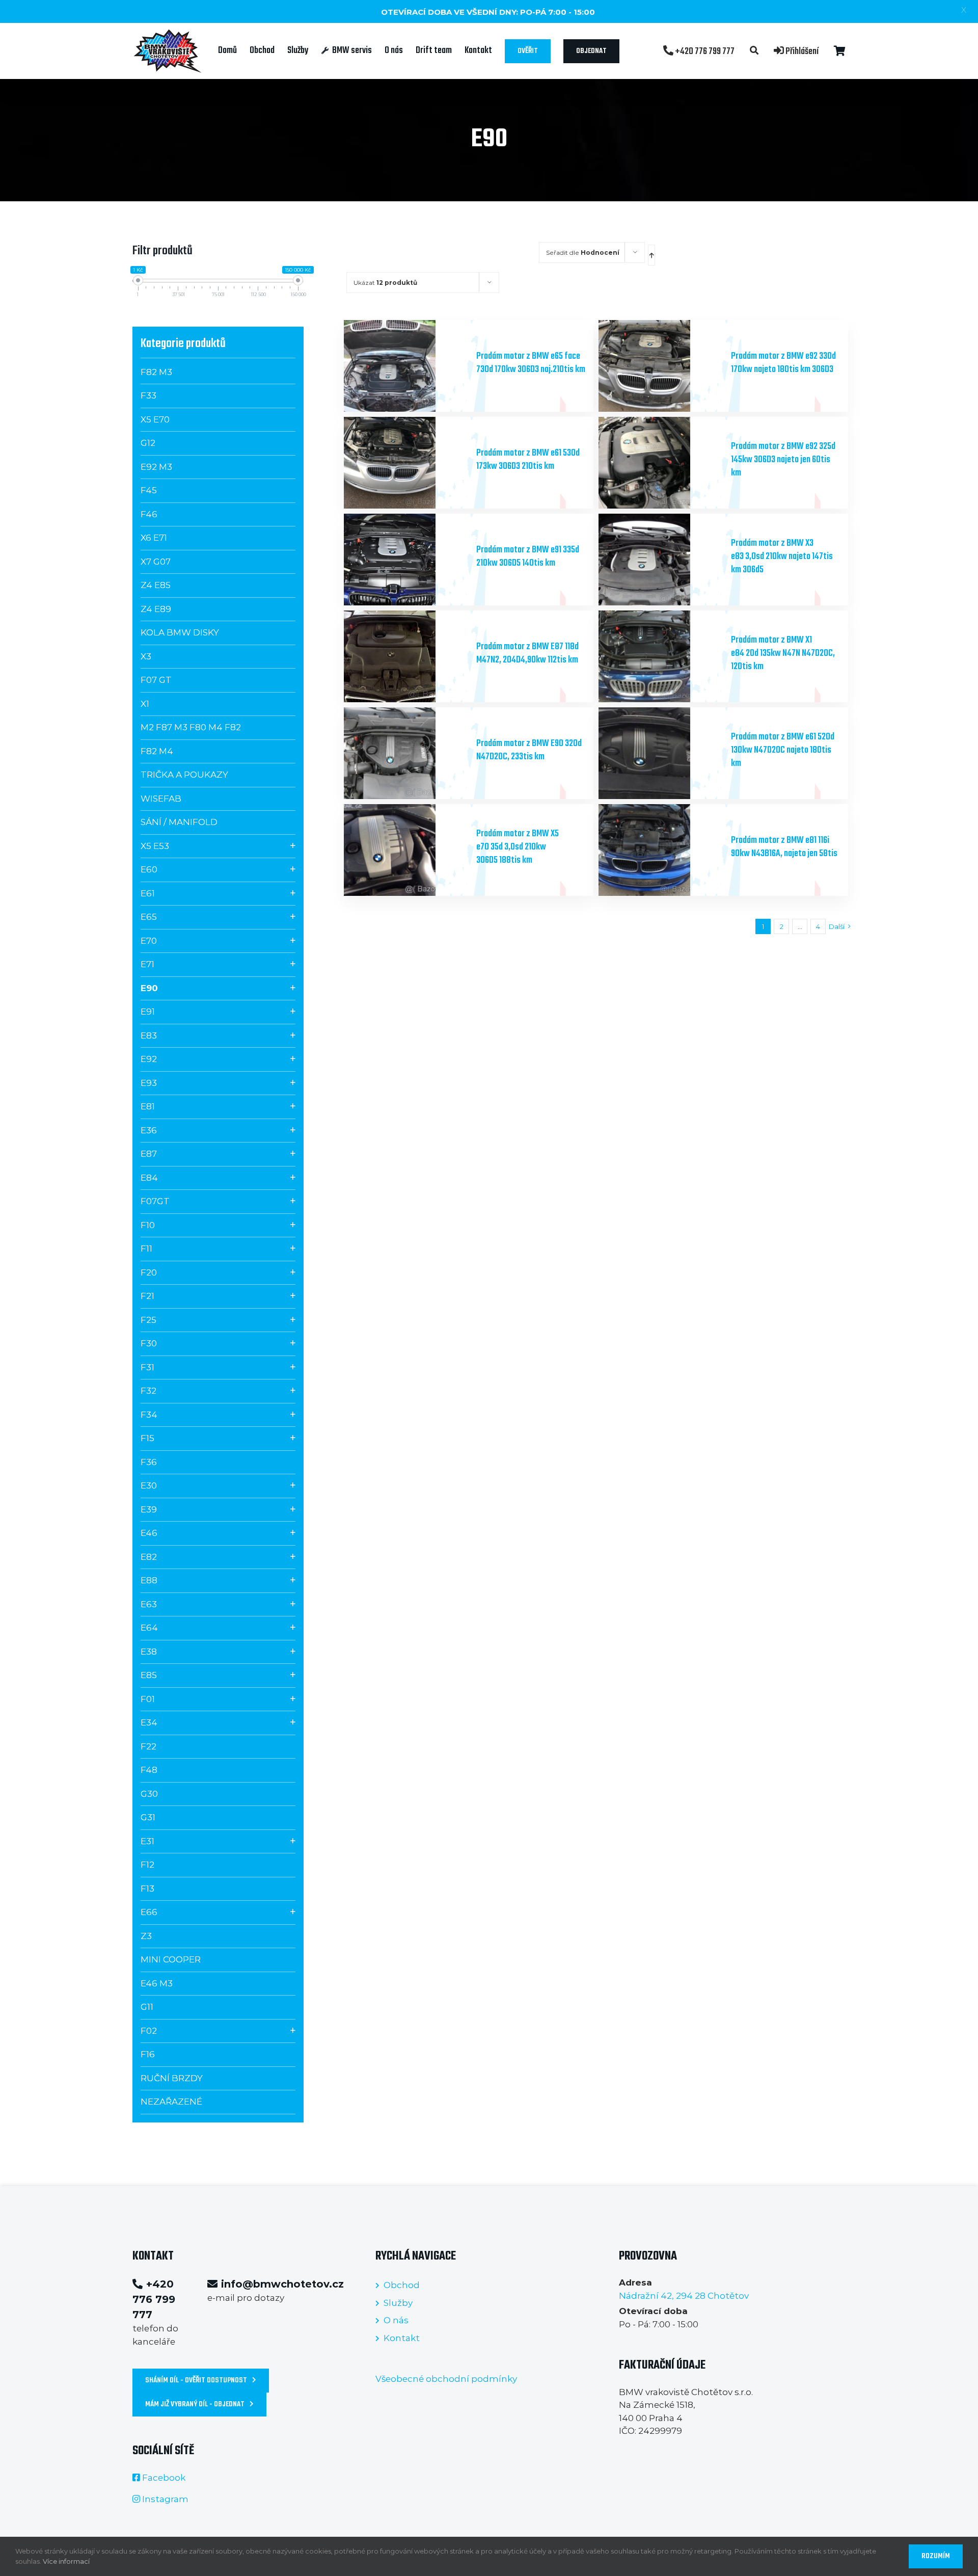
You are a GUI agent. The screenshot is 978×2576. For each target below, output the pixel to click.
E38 (149, 1652)
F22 (148, 1746)
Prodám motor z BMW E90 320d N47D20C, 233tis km (529, 750)
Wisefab (161, 799)
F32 (148, 1391)
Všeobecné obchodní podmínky (446, 2379)
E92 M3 (156, 467)
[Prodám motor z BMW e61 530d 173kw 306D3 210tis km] (406, 463)
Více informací (66, 2561)
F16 (148, 2054)
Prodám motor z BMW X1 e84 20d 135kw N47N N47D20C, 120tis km (783, 654)
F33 (148, 395)
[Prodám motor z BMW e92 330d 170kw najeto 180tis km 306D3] (661, 366)
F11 (146, 1249)
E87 (149, 1154)
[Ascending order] (651, 255)
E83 (149, 1035)
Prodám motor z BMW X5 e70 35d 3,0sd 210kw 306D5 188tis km (518, 847)
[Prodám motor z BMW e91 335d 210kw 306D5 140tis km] (406, 560)
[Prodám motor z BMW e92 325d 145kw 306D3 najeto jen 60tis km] (661, 463)
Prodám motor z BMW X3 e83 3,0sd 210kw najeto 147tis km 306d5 (782, 557)
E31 (147, 1841)
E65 (149, 917)
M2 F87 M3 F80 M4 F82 (191, 727)
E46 (149, 1533)
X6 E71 (154, 538)
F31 (147, 1367)
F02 (149, 2031)
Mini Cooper (171, 1959)
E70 (149, 941)
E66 (149, 1912)
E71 (147, 964)
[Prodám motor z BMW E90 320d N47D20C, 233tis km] (406, 753)
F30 (149, 1343)
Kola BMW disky (180, 632)
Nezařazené (171, 2102)
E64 (149, 1628)
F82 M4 (157, 751)
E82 (149, 1557)
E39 (149, 1509)
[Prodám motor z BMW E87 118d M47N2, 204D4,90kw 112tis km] (406, 656)
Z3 (146, 1936)
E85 (149, 1675)
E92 (149, 1059)
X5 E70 (155, 419)
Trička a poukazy (184, 775)
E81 (148, 1106)
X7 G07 (156, 562)
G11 (147, 2007)
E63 (149, 1604)
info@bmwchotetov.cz (282, 2284)
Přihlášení (801, 51)
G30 (149, 1794)
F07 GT (156, 680)
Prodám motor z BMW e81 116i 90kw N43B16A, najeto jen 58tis (784, 847)
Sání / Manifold (179, 822)
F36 (149, 1462)
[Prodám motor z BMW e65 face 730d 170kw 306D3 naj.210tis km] (406, 366)
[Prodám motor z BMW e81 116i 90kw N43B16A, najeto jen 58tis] (661, 850)
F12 (147, 1865)
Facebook (164, 2478)
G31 (148, 1817)
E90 (149, 988)
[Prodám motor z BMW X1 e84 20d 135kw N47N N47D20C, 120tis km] (661, 656)
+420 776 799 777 (704, 51)
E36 (149, 1130)
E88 (149, 1580)
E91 (148, 1012)
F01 (148, 1699)
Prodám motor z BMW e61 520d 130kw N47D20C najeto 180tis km (783, 750)
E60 (149, 869)
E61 (148, 893)
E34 (149, 1722)
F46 (149, 514)
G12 (148, 443)
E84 (149, 1178)
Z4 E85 (156, 585)
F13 (147, 1889)
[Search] (754, 51)
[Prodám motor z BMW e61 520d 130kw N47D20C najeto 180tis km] (661, 753)
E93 (149, 1083)
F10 (148, 1225)
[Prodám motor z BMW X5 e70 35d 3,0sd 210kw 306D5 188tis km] (406, 850)
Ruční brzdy (172, 2078)
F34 (149, 1415)
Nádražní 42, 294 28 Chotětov (684, 2296)
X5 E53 (155, 846)
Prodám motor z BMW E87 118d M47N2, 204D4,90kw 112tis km (527, 654)
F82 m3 (156, 372)
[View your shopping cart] (840, 51)
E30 (149, 1485)
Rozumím (936, 2556)
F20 (149, 1272)
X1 (145, 704)
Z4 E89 (156, 609)
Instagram (165, 2499)
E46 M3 (157, 1983)
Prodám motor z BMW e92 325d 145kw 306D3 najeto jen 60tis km (783, 460)
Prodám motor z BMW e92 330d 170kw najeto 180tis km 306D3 (783, 363)
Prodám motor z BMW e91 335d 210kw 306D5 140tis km (528, 557)
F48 (149, 1770)
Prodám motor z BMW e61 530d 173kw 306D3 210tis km (528, 460)
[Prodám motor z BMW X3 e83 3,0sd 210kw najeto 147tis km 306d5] (661, 560)
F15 (147, 1438)
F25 (148, 1320)
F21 (147, 1296)
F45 (149, 490)
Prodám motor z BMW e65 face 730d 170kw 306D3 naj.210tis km (531, 363)
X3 (146, 656)
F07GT (155, 1201)
